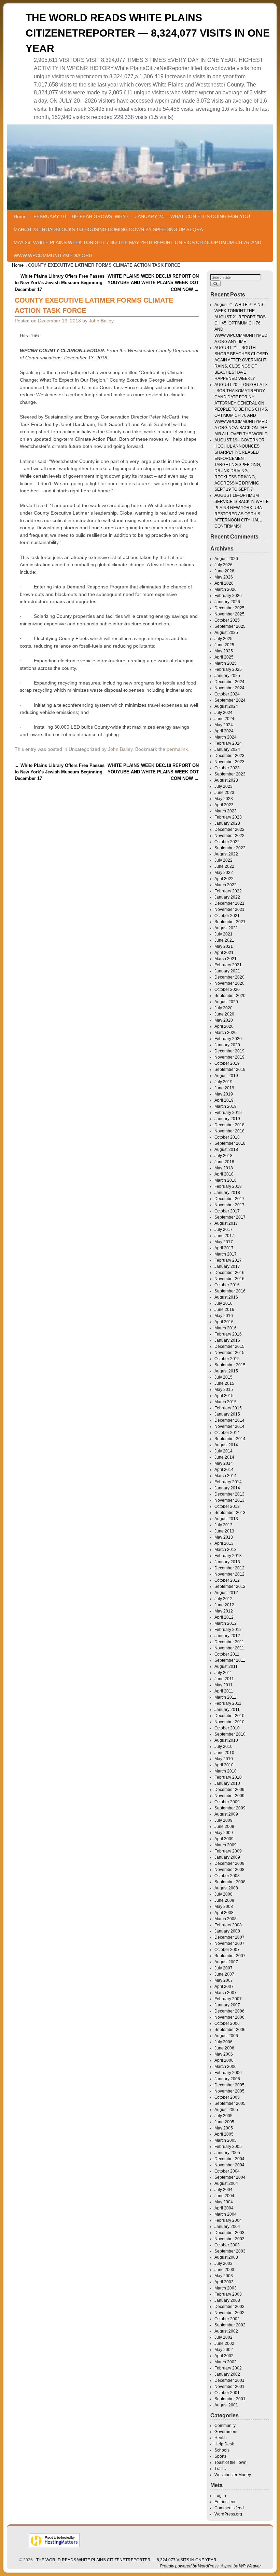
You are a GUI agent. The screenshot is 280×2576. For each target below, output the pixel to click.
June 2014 (224, 1457)
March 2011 (225, 1697)
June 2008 (224, 1900)
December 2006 (229, 2011)
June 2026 (224, 571)
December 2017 (229, 1199)
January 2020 (227, 1045)
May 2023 (224, 799)
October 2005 (227, 2097)
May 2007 (224, 1980)
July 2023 (223, 786)
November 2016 (229, 1279)
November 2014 (229, 1426)
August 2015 (226, 1371)
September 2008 (230, 1882)
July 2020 (223, 1008)
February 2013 (228, 1556)
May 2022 (224, 873)
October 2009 (227, 1802)
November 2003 (229, 2239)
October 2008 (227, 1876)
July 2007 (223, 1968)
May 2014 (224, 1463)
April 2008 (224, 1913)
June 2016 (224, 1310)
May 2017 (224, 1242)
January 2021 (227, 971)
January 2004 (227, 2227)
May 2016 (224, 1316)
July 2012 (223, 1599)
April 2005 (224, 2134)
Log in (220, 2496)
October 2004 (227, 2171)
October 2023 (227, 768)
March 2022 (226, 885)
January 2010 (227, 1783)
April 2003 (224, 2282)
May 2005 (224, 2128)
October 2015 (227, 1359)
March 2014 (226, 1476)
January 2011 (227, 1710)
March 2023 (226, 811)
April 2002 (224, 2356)
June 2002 (224, 2343)
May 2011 (223, 1685)
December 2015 (229, 1346)
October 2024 (227, 694)
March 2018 (226, 1180)
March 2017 (226, 1254)
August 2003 (226, 2257)
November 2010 (229, 1722)
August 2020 (226, 1002)
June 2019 (224, 1088)
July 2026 (223, 565)
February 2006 (228, 2073)
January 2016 (227, 1340)
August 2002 (226, 2331)
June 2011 (224, 1679)
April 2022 (224, 879)
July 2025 (223, 639)
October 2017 (227, 1211)
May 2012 (224, 1611)
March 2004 (226, 2214)
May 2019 (224, 1094)
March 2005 (226, 2140)
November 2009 (229, 1796)
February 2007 (228, 1999)
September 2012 (230, 1586)
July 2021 (223, 934)
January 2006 (227, 2079)
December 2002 (229, 2307)
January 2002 (227, 2374)
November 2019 (229, 1057)
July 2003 (223, 2263)
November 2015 (229, 1353)
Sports (220, 2456)
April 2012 (224, 1617)
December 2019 (229, 1051)
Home (20, 216)
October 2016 (227, 1285)
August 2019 (226, 1076)
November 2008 (229, 1870)
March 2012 (226, 1623)
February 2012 (228, 1630)
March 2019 (226, 1106)
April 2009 (224, 1839)
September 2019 (230, 1070)
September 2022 (230, 848)
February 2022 (228, 891)
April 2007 (224, 1987)
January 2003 (227, 2300)
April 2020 (224, 1026)
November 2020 (229, 983)
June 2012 (224, 1605)
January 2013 (227, 1562)
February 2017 (228, 1260)
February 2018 (228, 1186)
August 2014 (226, 1445)
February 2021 (228, 965)
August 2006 (226, 2036)
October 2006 (227, 2023)
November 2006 (229, 2017)
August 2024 (226, 706)
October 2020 (227, 990)
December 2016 (229, 1273)
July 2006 (223, 2042)
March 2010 (226, 1771)
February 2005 (228, 2147)
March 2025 (226, 663)
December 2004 (229, 2159)
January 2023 (227, 823)
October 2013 (227, 1506)
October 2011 (227, 1654)
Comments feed (229, 2508)
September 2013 (230, 1513)
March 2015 (226, 1402)
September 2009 (230, 1808)
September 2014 (230, 1439)
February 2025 (228, 669)
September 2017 (230, 1217)
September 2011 (230, 1660)
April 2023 (224, 805)
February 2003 (228, 2294)
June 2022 (224, 866)
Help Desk (224, 2444)
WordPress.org (228, 2514)
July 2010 (223, 1747)
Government (226, 2432)
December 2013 (229, 1494)
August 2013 (226, 1519)
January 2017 (227, 1266)
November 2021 (229, 909)
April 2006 (224, 2060)
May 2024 (224, 725)
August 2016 (226, 1297)
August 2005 (226, 2110)
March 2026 (226, 589)
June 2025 (224, 645)
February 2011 (228, 1703)
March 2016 (226, 1328)
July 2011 (223, 1673)
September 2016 (230, 1291)
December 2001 (229, 2380)
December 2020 (229, 977)
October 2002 (227, 2319)
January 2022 (227, 897)
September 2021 (230, 922)
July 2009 (223, 1820)
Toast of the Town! (231, 2462)
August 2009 (226, 1814)
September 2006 (230, 2030)
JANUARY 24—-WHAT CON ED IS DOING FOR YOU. (193, 216)
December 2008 (229, 1863)
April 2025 (224, 657)
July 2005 (223, 2116)
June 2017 (224, 1236)
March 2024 (226, 737)
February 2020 (228, 1039)
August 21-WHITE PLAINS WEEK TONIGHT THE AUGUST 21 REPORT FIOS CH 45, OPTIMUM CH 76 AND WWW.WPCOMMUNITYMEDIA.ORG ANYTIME (241, 323)
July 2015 (223, 1377)
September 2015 (230, 1365)
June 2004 (224, 2196)
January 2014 (227, 1488)
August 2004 (226, 2183)
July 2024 (223, 713)
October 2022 (227, 842)
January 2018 (227, 1193)
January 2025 (227, 676)
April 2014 (224, 1470)
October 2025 (227, 620)
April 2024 (224, 731)
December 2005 (229, 2085)
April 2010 (224, 1765)
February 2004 (228, 2220)
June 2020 (224, 1014)
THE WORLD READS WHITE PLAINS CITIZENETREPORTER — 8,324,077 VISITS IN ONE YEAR (148, 33)
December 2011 (229, 1642)
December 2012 (229, 1568)
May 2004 (224, 2202)
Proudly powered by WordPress (189, 2566)
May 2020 (224, 1020)
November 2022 (229, 836)
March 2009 (226, 1845)
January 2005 (227, 2153)
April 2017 (224, 1248)
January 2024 (227, 749)
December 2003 (229, 2233)
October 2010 (227, 1728)
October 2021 (227, 916)
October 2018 (227, 1137)
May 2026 (224, 577)
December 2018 (229, 1125)
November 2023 (229, 762)
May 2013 (224, 1537)
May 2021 (224, 946)
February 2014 (228, 1482)
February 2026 (228, 596)
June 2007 (224, 1974)
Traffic (220, 2469)
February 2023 (228, 817)
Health (221, 2438)
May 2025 (224, 651)
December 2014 (229, 1420)
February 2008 (228, 1925)
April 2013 (224, 1543)
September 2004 (230, 2177)
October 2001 (227, 2393)
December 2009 (229, 1790)
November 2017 (229, 1205)
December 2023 (229, 756)
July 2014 (223, 1451)
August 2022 (226, 854)
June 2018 (224, 1162)
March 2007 (226, 1993)
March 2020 (226, 1033)
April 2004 (224, 2208)
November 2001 (229, 2387)
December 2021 (229, 903)
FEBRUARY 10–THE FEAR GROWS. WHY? (81, 216)
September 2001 (230, 2399)
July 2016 (223, 1303)
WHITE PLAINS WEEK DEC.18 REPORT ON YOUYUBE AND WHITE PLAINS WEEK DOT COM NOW (153, 283)
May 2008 (224, 1907)
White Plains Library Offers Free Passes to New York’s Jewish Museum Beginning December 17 (60, 283)
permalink (177, 749)
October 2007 (227, 1950)
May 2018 (224, 1168)
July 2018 (223, 1156)
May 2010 (224, 1759)
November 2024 (229, 688)
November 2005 (229, 2091)
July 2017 (223, 1230)
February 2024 (228, 743)
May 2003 (224, 2276)
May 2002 (224, 2350)
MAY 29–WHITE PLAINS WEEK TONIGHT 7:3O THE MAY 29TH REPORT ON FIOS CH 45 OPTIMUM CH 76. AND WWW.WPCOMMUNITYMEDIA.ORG (137, 249)
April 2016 (224, 1322)
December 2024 (229, 682)
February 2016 (228, 1334)
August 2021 (226, 928)
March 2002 (226, 2362)
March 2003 (226, 2288)
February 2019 (228, 1113)
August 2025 (226, 633)
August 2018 (226, 1150)
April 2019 (224, 1100)
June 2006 (224, 2048)
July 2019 (223, 1082)
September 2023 (230, 774)
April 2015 (224, 1396)
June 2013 (224, 1531)
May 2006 (224, 2054)
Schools (222, 2450)
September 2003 (230, 2251)
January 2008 (227, 1931)
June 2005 (224, 2122)
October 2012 (227, 1580)
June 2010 (224, 1753)
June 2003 (224, 2270)
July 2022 (223, 860)
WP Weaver (250, 2566)
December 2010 (229, 1716)
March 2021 (226, 959)
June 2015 (224, 1383)
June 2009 (224, 1827)
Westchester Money (233, 2475)
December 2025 (229, 608)
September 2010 (230, 1734)
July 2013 (223, 1525)
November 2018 (229, 1131)
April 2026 (224, 583)
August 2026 (226, 559)
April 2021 (224, 953)
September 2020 (230, 996)
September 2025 (230, 626)
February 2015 (228, 1408)
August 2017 (226, 1223)
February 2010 (228, 1777)
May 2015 (224, 1390)
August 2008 (226, 1888)
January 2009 (227, 1857)
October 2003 (227, 2245)
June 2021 (224, 940)
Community (225, 2426)
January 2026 (227, 602)
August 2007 (226, 1962)
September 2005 (230, 2103)
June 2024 (224, 719)
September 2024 (230, 700)
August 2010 (226, 1740)
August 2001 (226, 2405)
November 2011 (229, 1648)
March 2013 (226, 1550)
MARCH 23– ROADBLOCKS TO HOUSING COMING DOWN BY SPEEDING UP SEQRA (108, 229)
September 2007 (230, 1956)
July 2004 (223, 2190)
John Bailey (101, 321)
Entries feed (226, 2502)
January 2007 (227, 2005)
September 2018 (230, 1143)
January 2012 (227, 1636)
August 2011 (226, 1667)
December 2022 (229, 829)
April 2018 (224, 1174)
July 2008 (223, 1894)
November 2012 (229, 1574)
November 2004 (229, 2165)
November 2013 (229, 1500)
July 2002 (223, 2337)
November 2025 (229, 614)
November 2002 (229, 2313)
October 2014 (227, 1433)
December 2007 (229, 1937)
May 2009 (224, 1833)
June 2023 (224, 793)
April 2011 (224, 1691)
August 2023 (226, 780)
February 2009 (228, 1851)
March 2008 (226, 1919)
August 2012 (226, 1593)
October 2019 (227, 1063)
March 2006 (226, 2067)
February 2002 (228, 2368)
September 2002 (230, 2325)
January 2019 (227, 1119)
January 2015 (227, 1414)
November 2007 (229, 1943)
